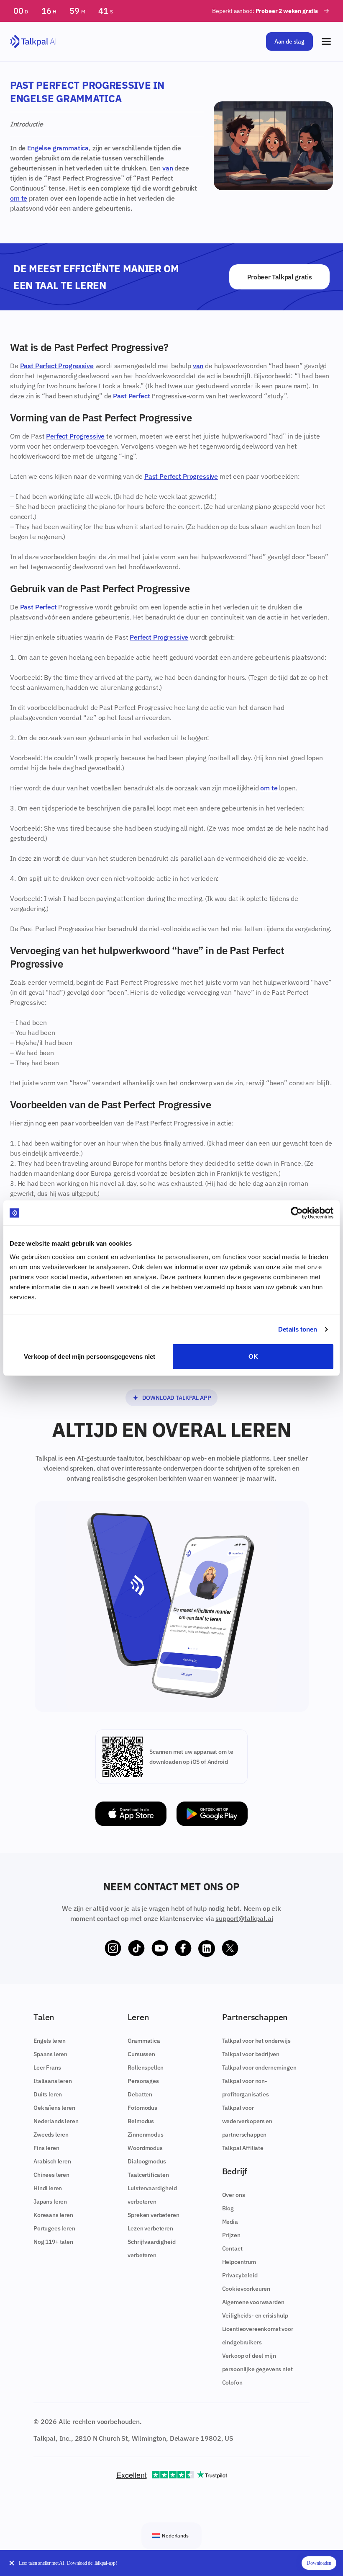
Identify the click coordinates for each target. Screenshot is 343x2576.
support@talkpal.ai (244, 1918)
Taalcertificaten (148, 2175)
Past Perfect (131, 396)
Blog (228, 2208)
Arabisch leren (52, 2161)
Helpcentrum (239, 2262)
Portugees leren (54, 2228)
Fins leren (46, 2148)
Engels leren (50, 2041)
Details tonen (298, 1329)
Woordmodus (145, 2148)
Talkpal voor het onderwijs (256, 2041)
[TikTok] (136, 1949)
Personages (143, 2081)
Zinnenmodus (145, 2135)
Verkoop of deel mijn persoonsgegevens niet (90, 1356)
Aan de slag (289, 41)
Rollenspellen (146, 2068)
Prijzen (231, 2235)
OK (253, 1356)
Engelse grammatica (58, 148)
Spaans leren (50, 2054)
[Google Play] (212, 1814)
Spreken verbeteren (153, 2215)
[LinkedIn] (207, 1949)
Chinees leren (51, 2175)
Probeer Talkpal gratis (280, 277)
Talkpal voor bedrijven (251, 2054)
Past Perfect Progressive (57, 366)
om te (19, 198)
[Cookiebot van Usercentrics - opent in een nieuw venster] (297, 1213)
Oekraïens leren (54, 2108)
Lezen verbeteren (150, 2228)
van (168, 168)
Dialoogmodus (147, 2161)
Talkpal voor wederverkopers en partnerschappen (247, 2121)
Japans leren (50, 2202)
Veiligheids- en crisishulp (255, 2315)
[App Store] (131, 1814)
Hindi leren (48, 2188)
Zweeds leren (51, 2135)
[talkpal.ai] (33, 42)
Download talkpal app (177, 1398)
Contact (232, 2248)
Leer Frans (47, 2068)
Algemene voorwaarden (253, 2302)
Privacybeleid (240, 2275)
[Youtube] (160, 1949)
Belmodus (141, 2121)
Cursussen (141, 2054)
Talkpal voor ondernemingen (259, 2068)
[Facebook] (183, 1949)
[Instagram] (113, 1949)
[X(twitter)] (230, 1949)
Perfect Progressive (75, 436)
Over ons (234, 2195)
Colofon (232, 2382)
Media (230, 2222)
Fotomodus (142, 2108)
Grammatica (144, 2041)
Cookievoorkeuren (246, 2289)
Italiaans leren (53, 2081)
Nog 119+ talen (53, 2242)
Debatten (140, 2094)
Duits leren (48, 2094)
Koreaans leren (53, 2215)
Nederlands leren (56, 2121)
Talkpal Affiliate (243, 2148)
